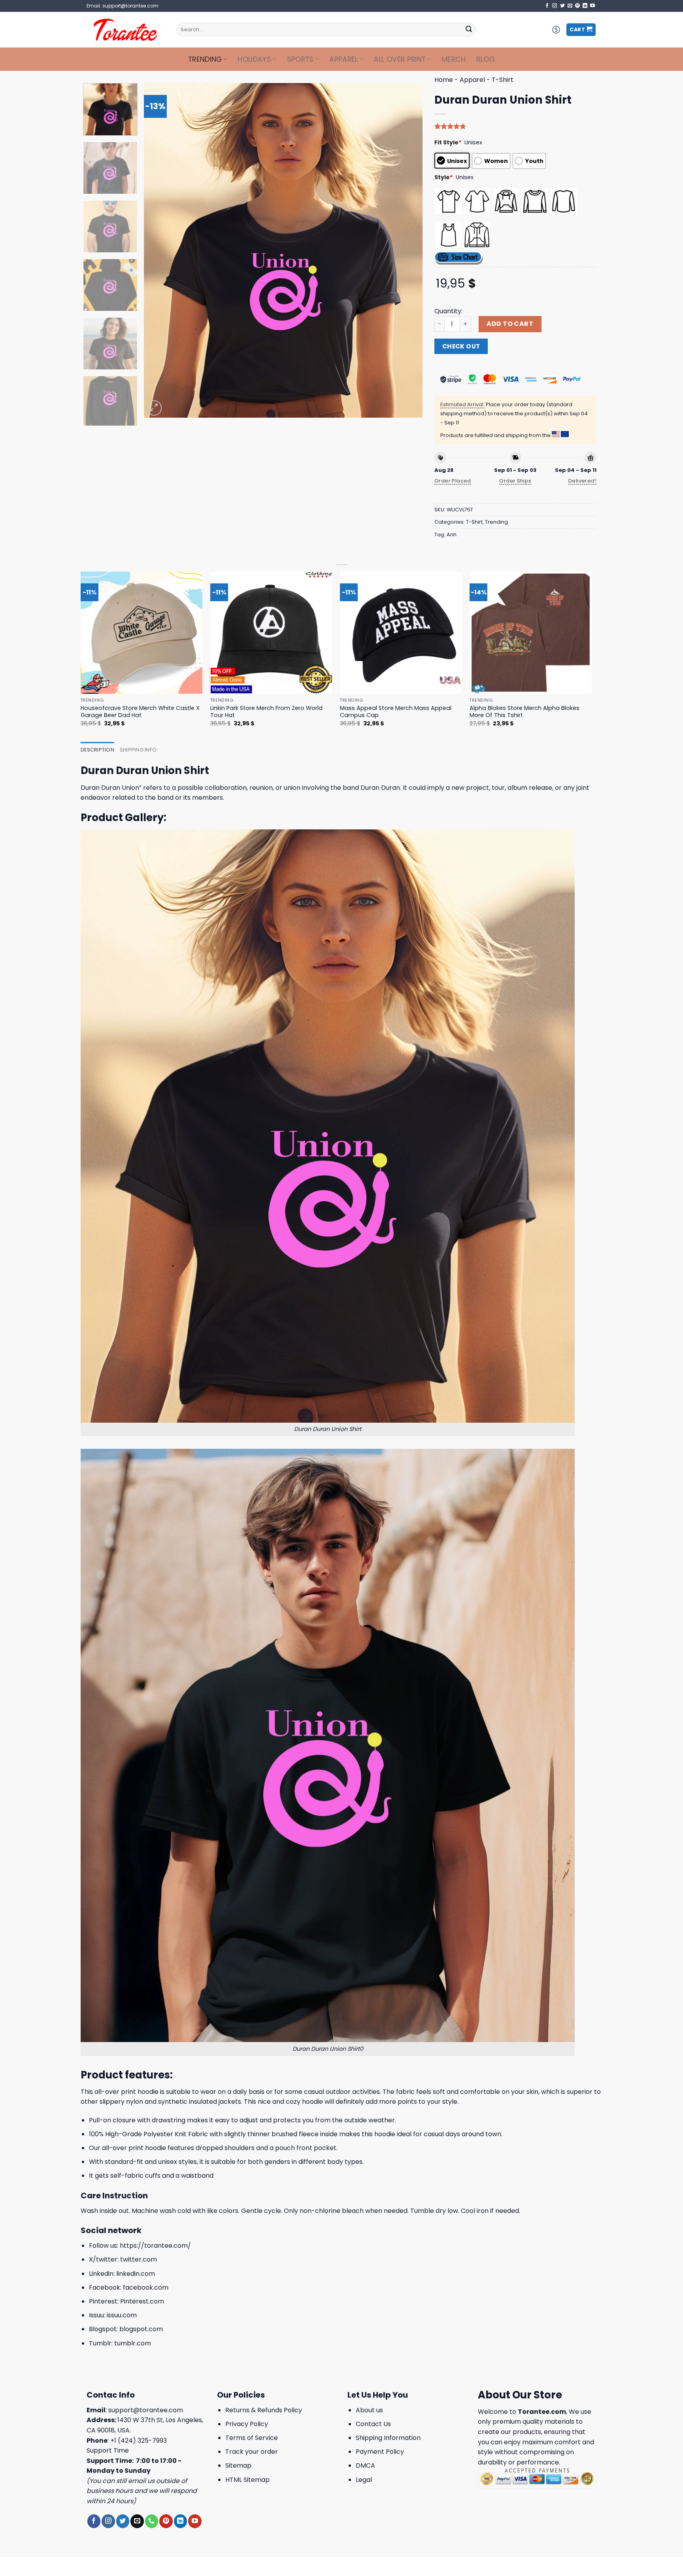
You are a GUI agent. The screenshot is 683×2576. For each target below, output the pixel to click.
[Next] (407, 250)
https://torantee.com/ (155, 2246)
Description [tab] (97, 750)
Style (444, 177)
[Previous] (159, 250)
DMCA (365, 2465)
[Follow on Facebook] (547, 6)
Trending (205, 59)
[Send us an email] (570, 6)
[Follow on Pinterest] (577, 6)
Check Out (461, 346)
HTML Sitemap (247, 2480)
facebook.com (146, 2287)
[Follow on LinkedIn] (585, 6)
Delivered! (582, 481)
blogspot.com (141, 2329)
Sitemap (238, 2465)
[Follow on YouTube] (592, 6)
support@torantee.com (146, 2410)
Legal (364, 2480)
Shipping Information (388, 2438)
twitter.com (139, 2259)
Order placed (453, 481)
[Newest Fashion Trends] (125, 30)
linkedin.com (136, 2274)
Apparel (343, 59)
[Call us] (152, 2521)
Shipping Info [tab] (138, 750)
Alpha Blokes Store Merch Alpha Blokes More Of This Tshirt (525, 712)
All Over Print (400, 59)
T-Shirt (503, 80)
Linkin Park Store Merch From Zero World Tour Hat (266, 712)
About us (369, 2410)
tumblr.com (133, 2343)
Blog (486, 59)
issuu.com (122, 2315)
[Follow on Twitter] (562, 6)
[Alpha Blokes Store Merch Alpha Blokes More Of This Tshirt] (531, 633)
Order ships (515, 481)
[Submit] (469, 30)
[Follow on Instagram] (555, 6)
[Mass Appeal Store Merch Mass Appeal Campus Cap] (401, 633)
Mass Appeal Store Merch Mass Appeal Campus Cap (396, 712)
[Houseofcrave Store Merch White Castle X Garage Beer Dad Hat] (142, 633)
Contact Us (373, 2424)
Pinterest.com (142, 2301)
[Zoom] (154, 408)
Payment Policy (380, 2452)
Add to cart (510, 324)
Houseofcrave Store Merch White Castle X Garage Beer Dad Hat (140, 712)
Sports (300, 59)
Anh (452, 535)
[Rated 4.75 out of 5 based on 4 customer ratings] (515, 126)
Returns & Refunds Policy (264, 2410)
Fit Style (448, 142)
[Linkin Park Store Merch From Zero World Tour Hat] (271, 633)
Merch (454, 59)
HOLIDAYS (254, 59)
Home (444, 80)
